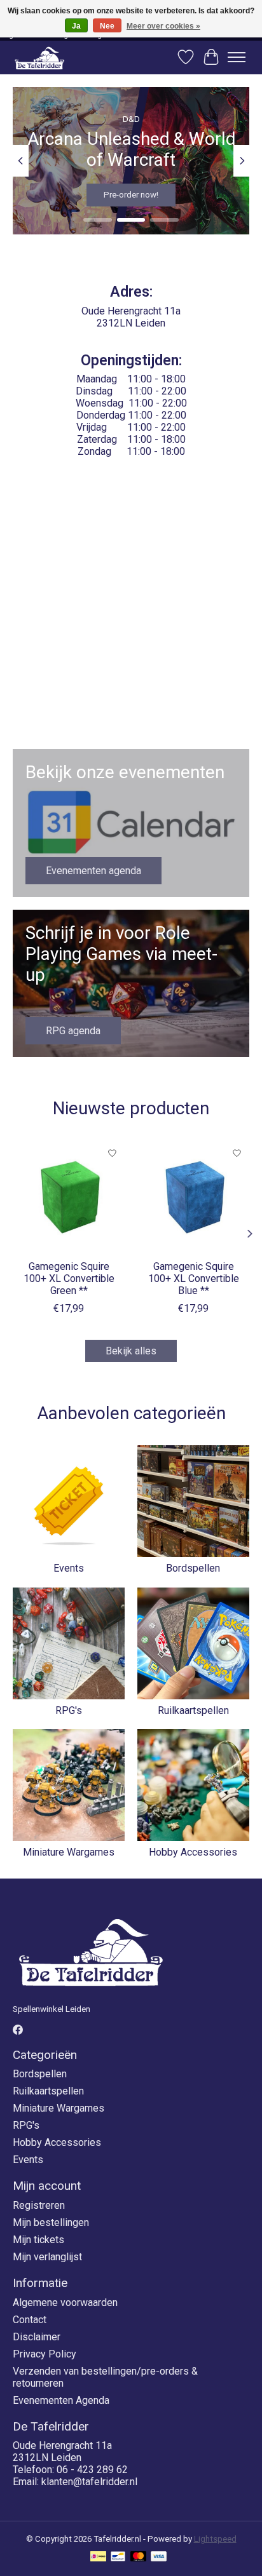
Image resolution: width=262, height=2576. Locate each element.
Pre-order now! (131, 195)
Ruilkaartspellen (193, 1710)
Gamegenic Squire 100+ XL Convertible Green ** (69, 1278)
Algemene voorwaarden (65, 2303)
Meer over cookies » (163, 26)
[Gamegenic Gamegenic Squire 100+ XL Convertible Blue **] (193, 1197)
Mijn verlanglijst (47, 2257)
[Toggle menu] (237, 57)
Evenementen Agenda (61, 2400)
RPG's (69, 1710)
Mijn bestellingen (51, 2222)
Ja (76, 26)
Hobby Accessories (193, 1852)
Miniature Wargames (69, 1852)
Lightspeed (215, 2539)
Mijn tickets (38, 2240)
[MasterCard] (139, 2557)
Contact (30, 2320)
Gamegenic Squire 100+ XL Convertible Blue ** (194, 1278)
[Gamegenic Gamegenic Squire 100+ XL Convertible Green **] (69, 1197)
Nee (107, 26)
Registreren (39, 2205)
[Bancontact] (118, 2557)
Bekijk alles (131, 1351)
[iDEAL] (98, 2557)
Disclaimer (37, 2337)
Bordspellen (193, 1568)
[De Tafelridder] (39, 57)
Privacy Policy (45, 2354)
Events (69, 1568)
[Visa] (159, 2557)
